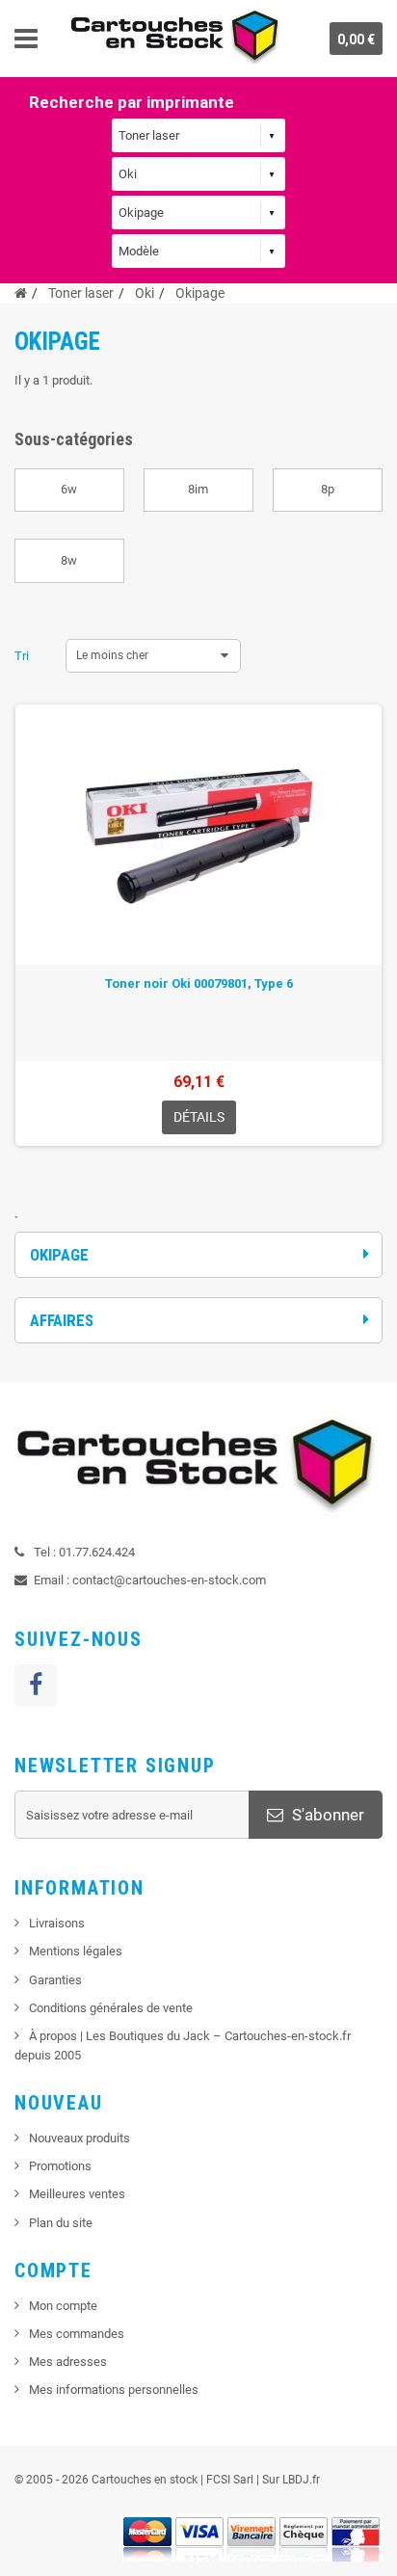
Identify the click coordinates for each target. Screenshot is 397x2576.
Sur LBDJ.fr (291, 2480)
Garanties (55, 1980)
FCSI (218, 2480)
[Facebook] (36, 1686)
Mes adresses (68, 2362)
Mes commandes (77, 2334)
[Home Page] (21, 293)
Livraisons (57, 1923)
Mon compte (63, 2306)
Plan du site (61, 2223)
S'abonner (326, 1815)
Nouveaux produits (79, 2138)
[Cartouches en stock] (177, 39)
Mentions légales (76, 1951)
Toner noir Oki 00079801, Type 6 (199, 983)
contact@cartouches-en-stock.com (169, 1580)
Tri (22, 656)
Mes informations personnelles (114, 2390)
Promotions (60, 2166)
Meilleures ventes (77, 2194)
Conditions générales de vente (111, 2008)
